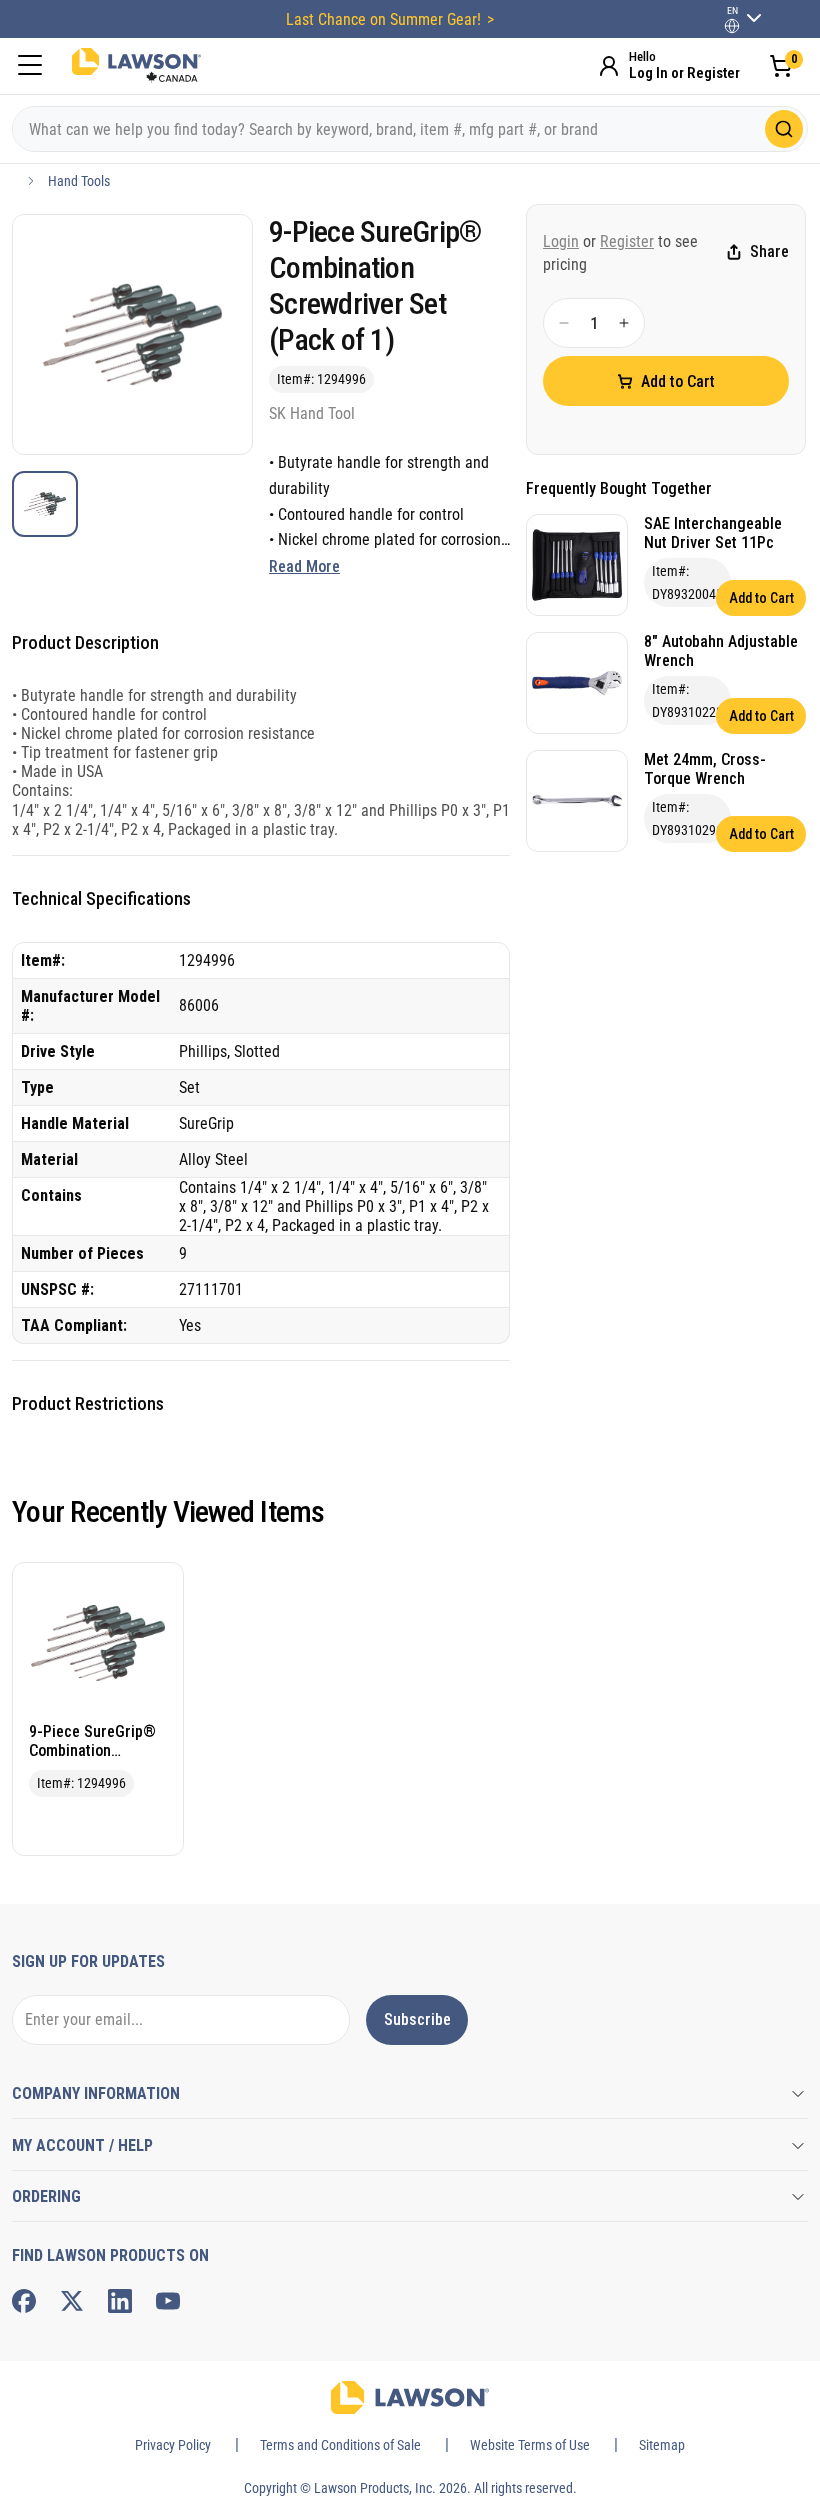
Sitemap (662, 2445)
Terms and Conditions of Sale (340, 2445)
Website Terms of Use (530, 2445)
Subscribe (417, 2019)
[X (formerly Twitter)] (72, 2301)
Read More (304, 566)
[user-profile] (732, 26)
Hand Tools (79, 181)
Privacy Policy (173, 2445)
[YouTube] (168, 2301)
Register (627, 241)
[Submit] (784, 129)
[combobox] (410, 129)
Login (561, 241)
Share (769, 251)
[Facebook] (24, 2301)
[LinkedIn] (120, 2301)
